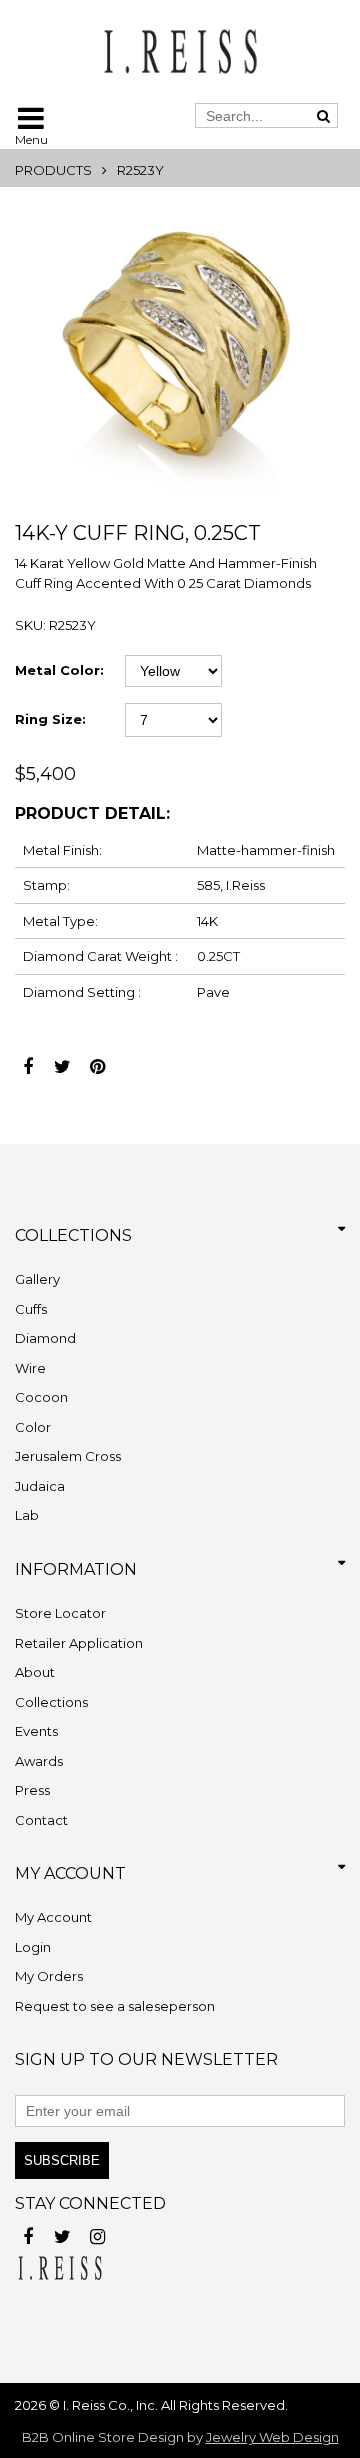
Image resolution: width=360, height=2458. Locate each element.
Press (32, 1790)
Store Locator (60, 1613)
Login (33, 1947)
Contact (41, 1820)
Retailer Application (79, 1643)
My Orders (49, 1976)
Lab (27, 1515)
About (35, 1672)
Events (36, 1731)
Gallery (37, 1279)
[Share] (27, 1061)
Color (33, 1427)
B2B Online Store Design (103, 2437)
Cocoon (41, 1397)
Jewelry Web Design (272, 2437)
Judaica (40, 1486)
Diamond (45, 1338)
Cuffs (31, 1309)
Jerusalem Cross (68, 1456)
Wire (30, 1368)
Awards (39, 1761)
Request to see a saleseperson (115, 2006)
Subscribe (62, 2160)
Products (53, 170)
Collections (51, 1702)
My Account (53, 1917)
